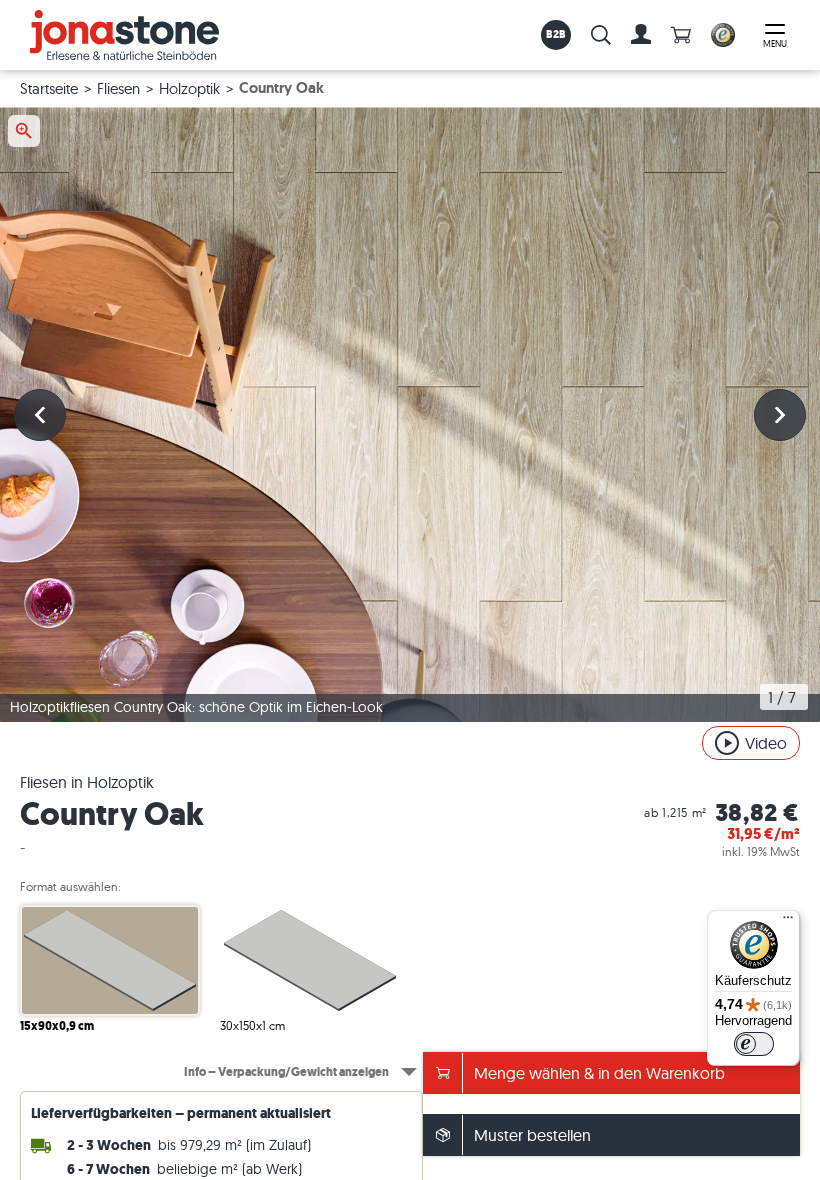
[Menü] (788, 922)
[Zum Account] (641, 35)
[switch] (754, 1044)
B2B (556, 34)
